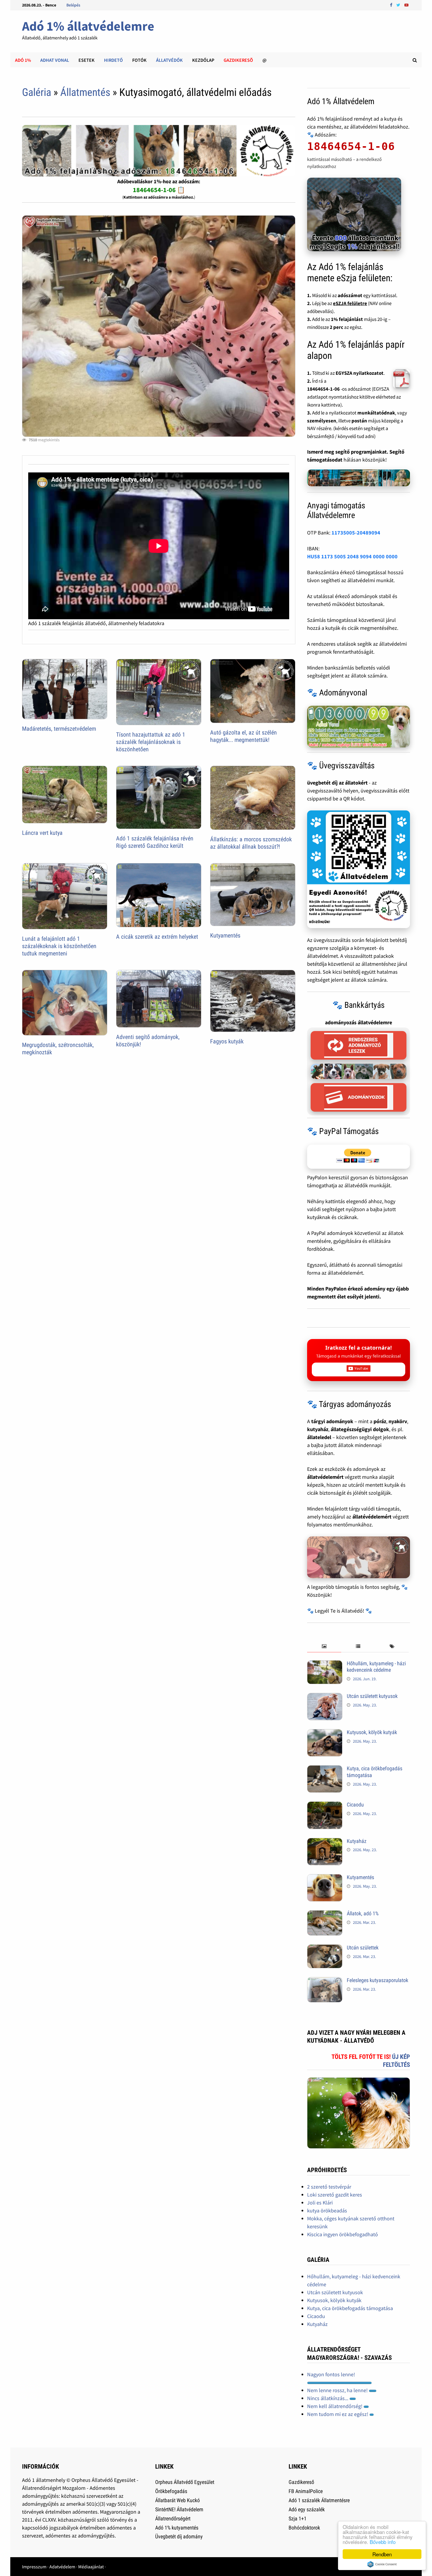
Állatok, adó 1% (363, 1913)
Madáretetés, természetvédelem (59, 729)
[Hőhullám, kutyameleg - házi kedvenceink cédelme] (325, 1664)
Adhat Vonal (55, 60)
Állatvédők (169, 60)
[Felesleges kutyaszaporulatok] (325, 1981)
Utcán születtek (363, 1948)
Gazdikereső (301, 2482)
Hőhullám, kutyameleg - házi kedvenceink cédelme (376, 1667)
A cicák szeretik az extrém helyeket (157, 937)
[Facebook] (392, 5)
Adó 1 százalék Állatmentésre (319, 2500)
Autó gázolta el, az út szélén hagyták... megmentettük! (243, 736)
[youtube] (406, 5)
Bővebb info (383, 2542)
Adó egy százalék (307, 2509)
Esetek (87, 60)
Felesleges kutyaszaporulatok (377, 1980)
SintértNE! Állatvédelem (179, 2509)
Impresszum (34, 2567)
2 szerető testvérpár (329, 2187)
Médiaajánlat (91, 2567)
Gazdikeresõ (238, 60)
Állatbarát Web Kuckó (178, 2500)
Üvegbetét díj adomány (179, 2536)
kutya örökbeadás (327, 2211)
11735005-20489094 (356, 533)
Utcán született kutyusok (372, 1696)
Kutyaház (357, 1841)
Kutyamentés (225, 935)
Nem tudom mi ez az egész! (338, 2414)
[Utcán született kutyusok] (325, 1697)
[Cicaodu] (325, 1805)
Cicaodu (355, 1805)
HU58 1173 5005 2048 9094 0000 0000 (352, 556)
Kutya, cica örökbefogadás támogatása (350, 2308)
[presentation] (324, 1647)
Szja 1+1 (298, 2518)
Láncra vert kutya (42, 833)
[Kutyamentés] (325, 1878)
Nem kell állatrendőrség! (335, 2406)
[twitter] (399, 5)
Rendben (382, 2554)
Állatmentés (85, 92)
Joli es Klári (320, 2203)
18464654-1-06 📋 (159, 190)
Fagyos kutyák (227, 1041)
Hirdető (113, 60)
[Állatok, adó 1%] (325, 1914)
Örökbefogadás (171, 2491)
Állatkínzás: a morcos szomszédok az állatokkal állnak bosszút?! (251, 843)
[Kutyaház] (325, 1842)
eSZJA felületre (350, 303)
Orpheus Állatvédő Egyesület (185, 2482)
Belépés (73, 5)
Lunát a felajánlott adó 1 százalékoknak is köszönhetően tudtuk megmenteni (59, 946)
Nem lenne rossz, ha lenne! (338, 2390)
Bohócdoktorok (304, 2528)
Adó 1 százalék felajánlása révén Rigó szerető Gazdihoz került (155, 842)
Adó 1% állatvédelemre (88, 26)
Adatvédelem (62, 2567)
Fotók (139, 60)
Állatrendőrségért (173, 2518)
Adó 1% (23, 60)
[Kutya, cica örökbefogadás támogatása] (325, 1769)
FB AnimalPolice (306, 2491)
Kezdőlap (203, 60)
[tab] (324, 1647)
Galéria (37, 92)
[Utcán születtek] (325, 1948)
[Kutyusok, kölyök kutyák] (325, 1733)
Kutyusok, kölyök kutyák (372, 1732)
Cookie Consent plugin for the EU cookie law (382, 2564)
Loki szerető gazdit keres (335, 2195)
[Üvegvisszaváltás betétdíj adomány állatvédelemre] (359, 869)
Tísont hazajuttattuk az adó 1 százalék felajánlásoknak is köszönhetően (151, 742)
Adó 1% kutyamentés (177, 2528)
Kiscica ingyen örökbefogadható (343, 2234)
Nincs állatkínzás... (328, 2398)
